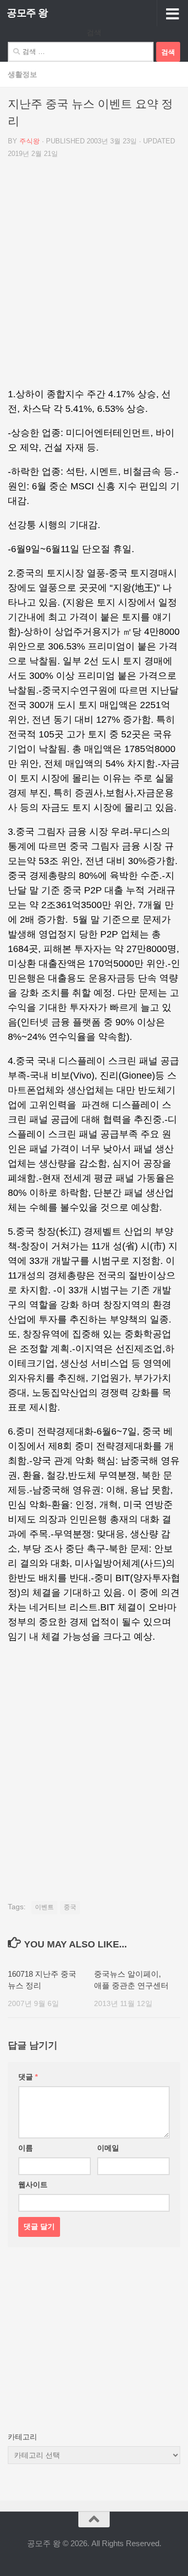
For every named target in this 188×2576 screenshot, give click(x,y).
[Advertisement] (94, 277)
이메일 (108, 2148)
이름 (26, 2148)
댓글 (28, 2077)
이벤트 (44, 1907)
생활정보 (22, 74)
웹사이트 (33, 2185)
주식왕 (30, 141)
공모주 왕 (27, 13)
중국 (70, 1907)
